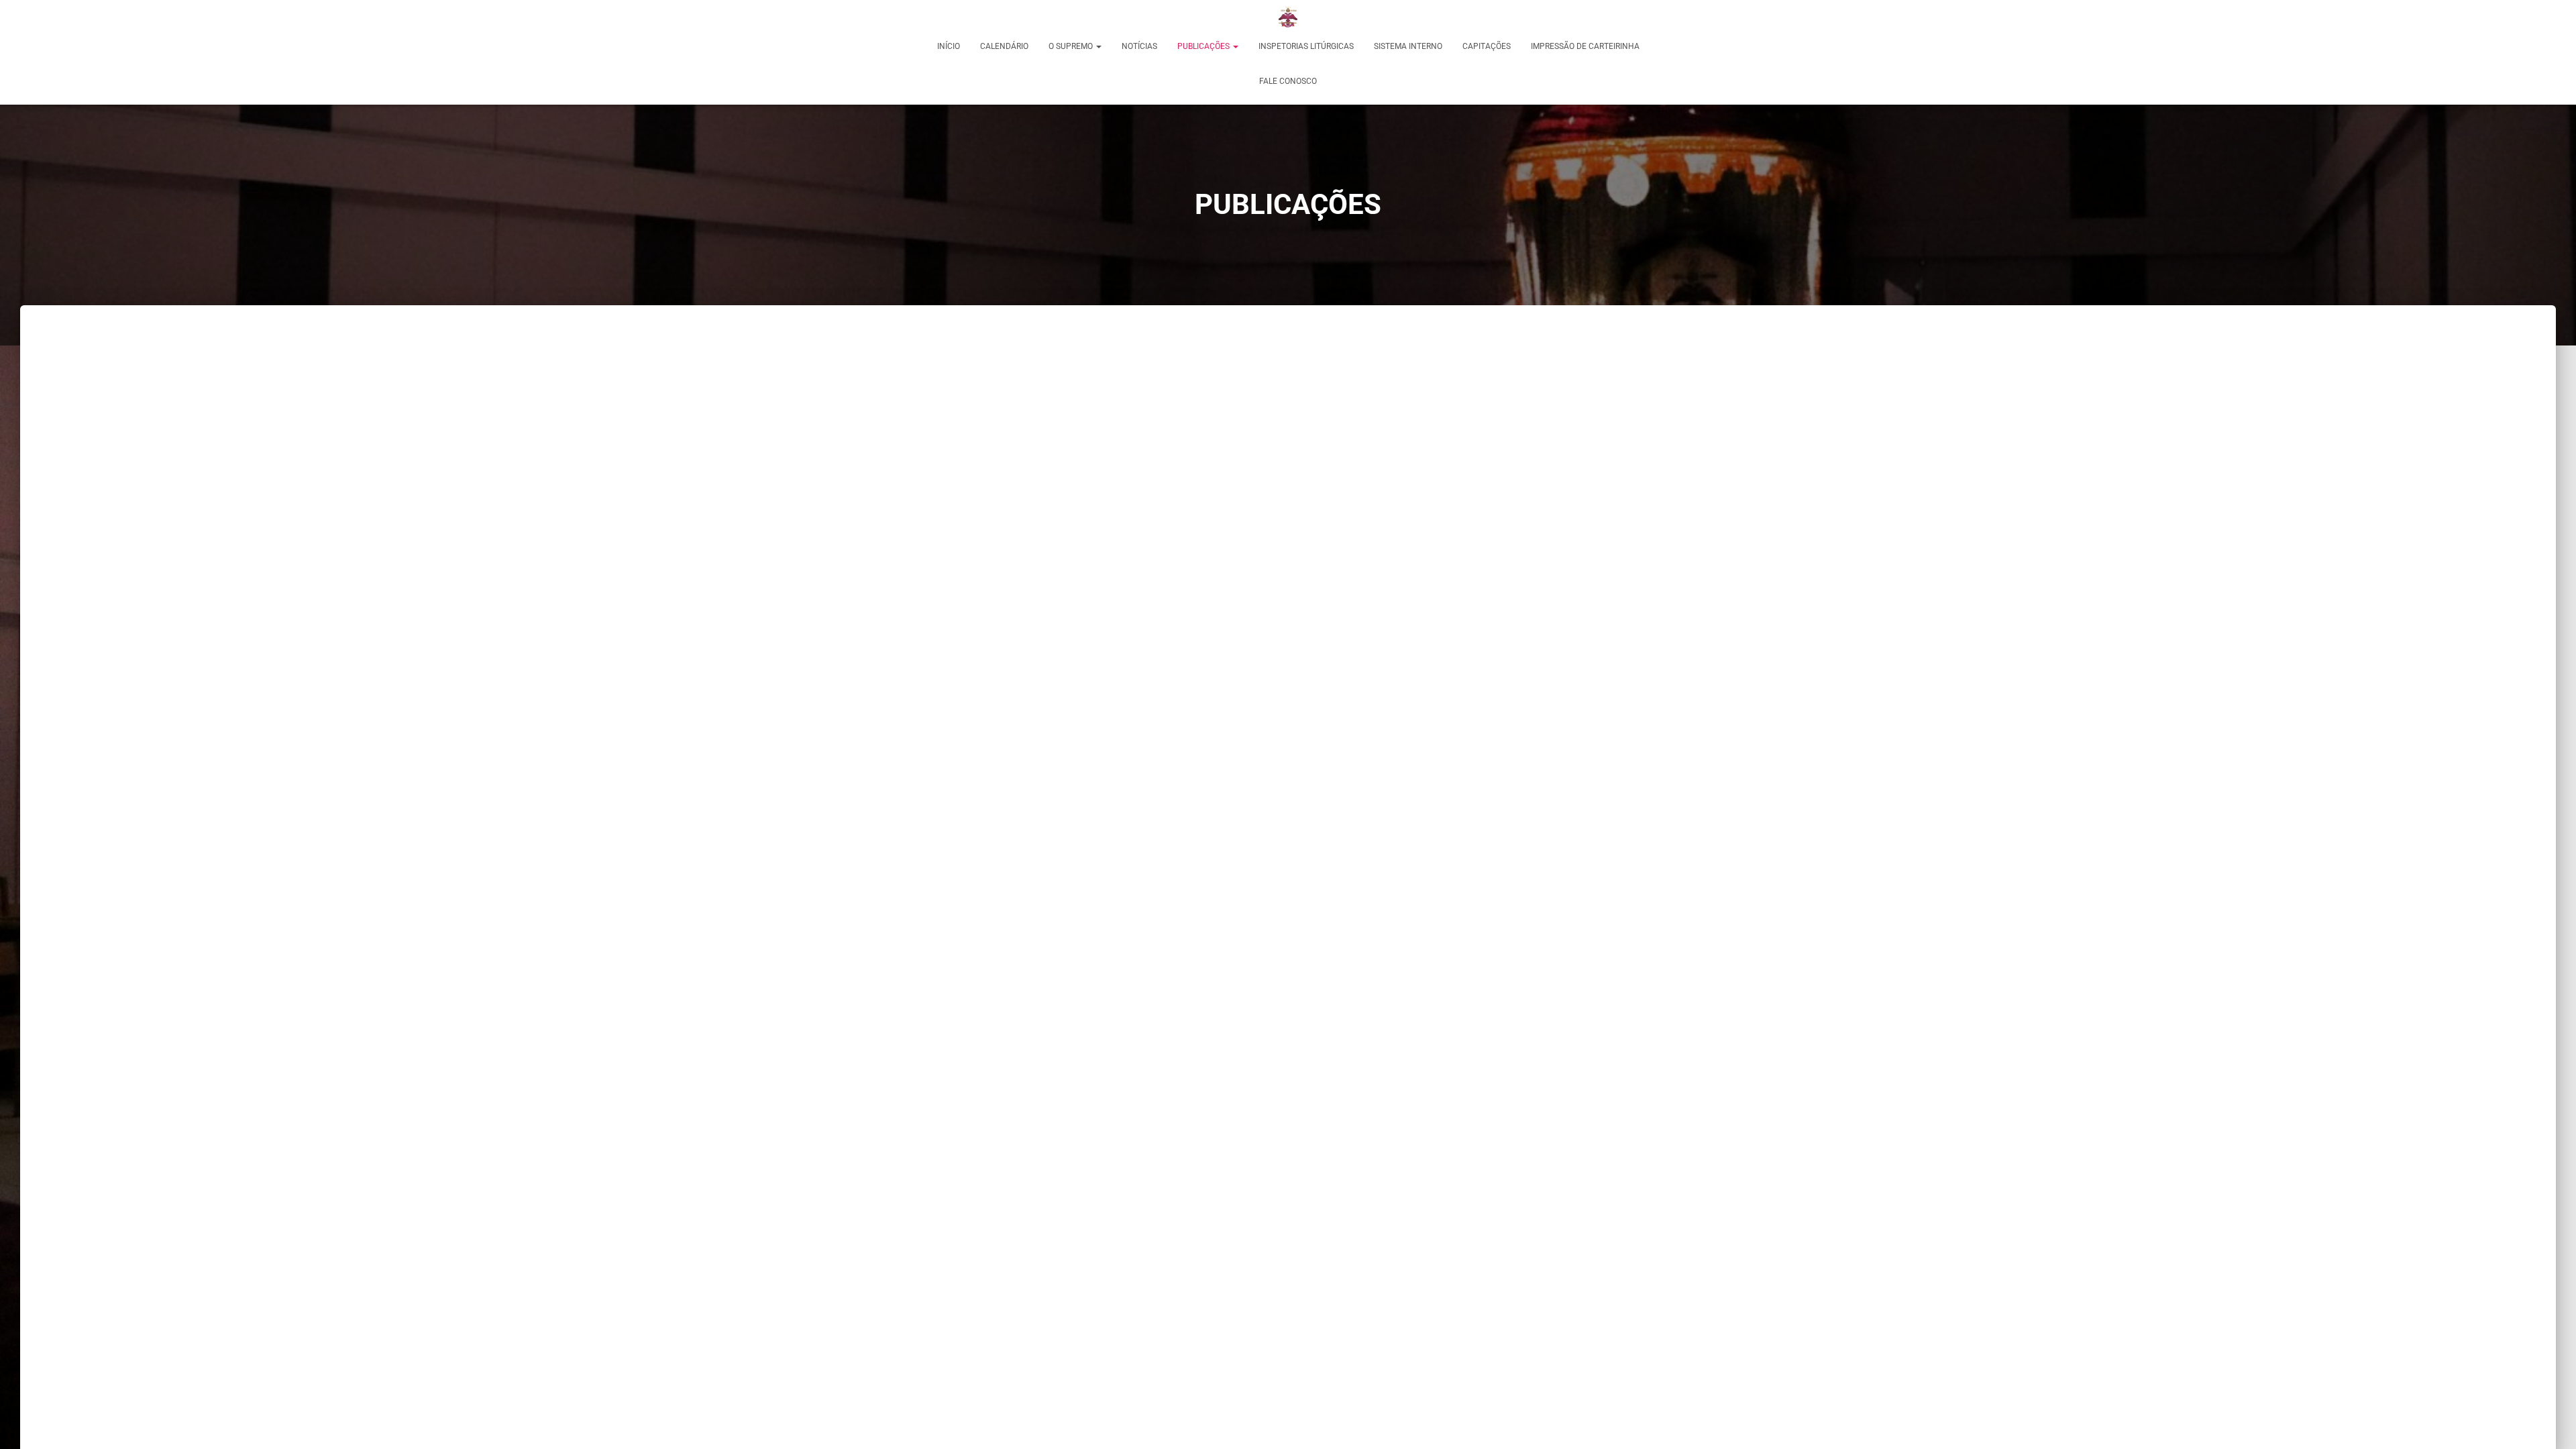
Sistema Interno (1408, 46)
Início (949, 46)
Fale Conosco (1288, 81)
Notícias (1139, 46)
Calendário (1004, 46)
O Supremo (1072, 46)
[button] (1098, 46)
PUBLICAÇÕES (1204, 46)
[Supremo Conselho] (1288, 17)
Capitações (1487, 46)
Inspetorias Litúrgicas (1306, 46)
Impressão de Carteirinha (1585, 46)
